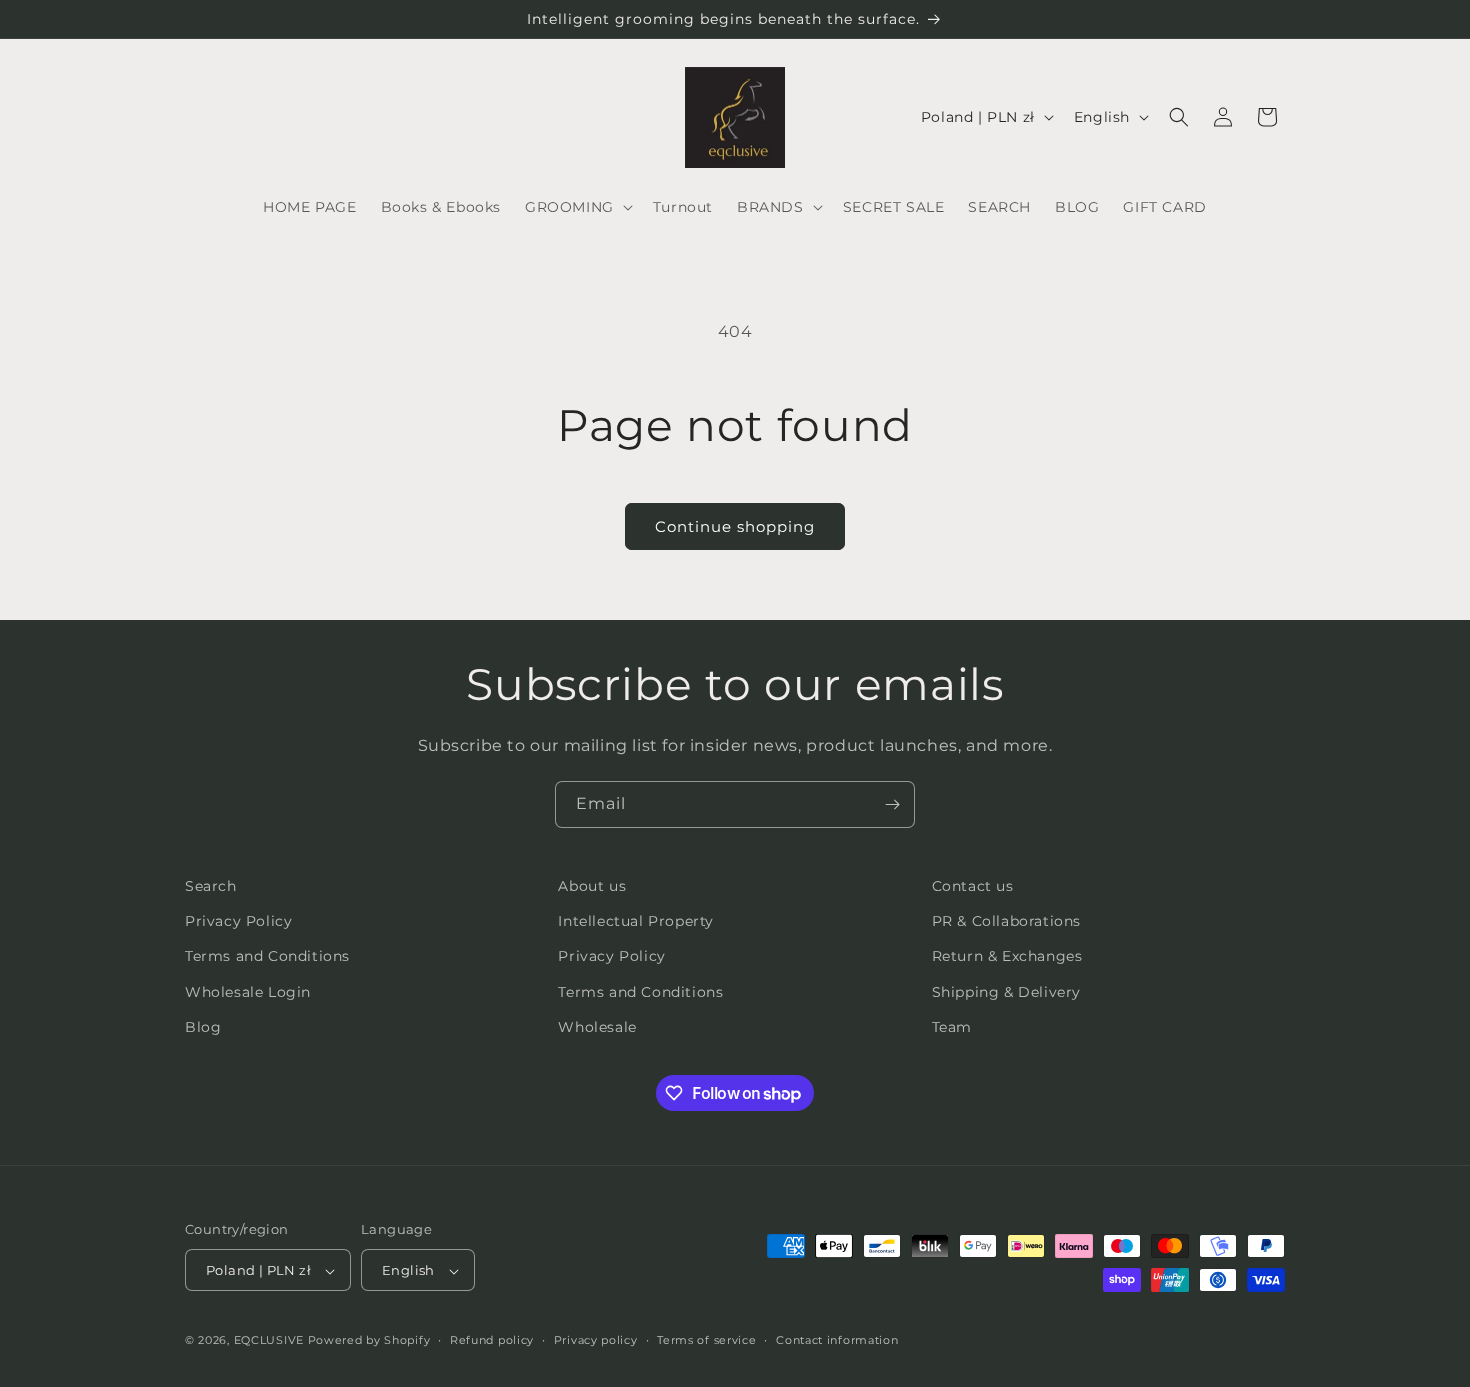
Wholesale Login (248, 992)
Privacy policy (596, 1340)
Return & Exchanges (1007, 957)
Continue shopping (735, 526)
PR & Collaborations (1006, 921)
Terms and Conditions (267, 957)
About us (592, 886)
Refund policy (492, 1340)
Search (211, 886)
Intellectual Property (636, 921)
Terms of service (706, 1340)
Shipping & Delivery (1006, 992)
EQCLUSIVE (269, 1341)
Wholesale (597, 1027)
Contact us (973, 886)
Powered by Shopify (369, 1341)
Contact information (837, 1340)
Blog (203, 1027)
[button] (577, 207)
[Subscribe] (892, 804)
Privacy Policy (238, 921)
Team (952, 1027)
